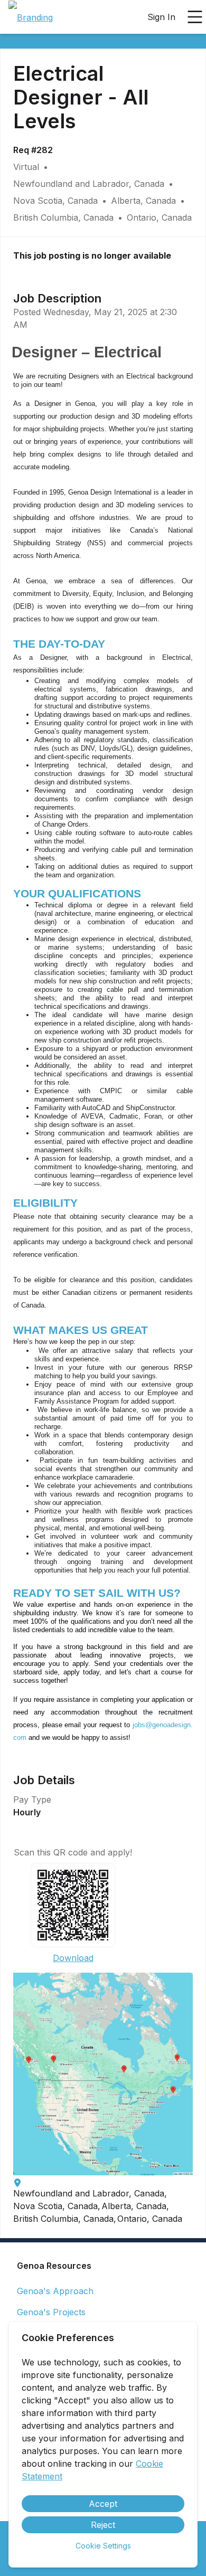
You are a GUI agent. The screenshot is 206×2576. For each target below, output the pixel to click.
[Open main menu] (195, 17)
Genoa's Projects (51, 2312)
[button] (103, 2074)
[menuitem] (31, 17)
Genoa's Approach (55, 2291)
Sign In (161, 17)
